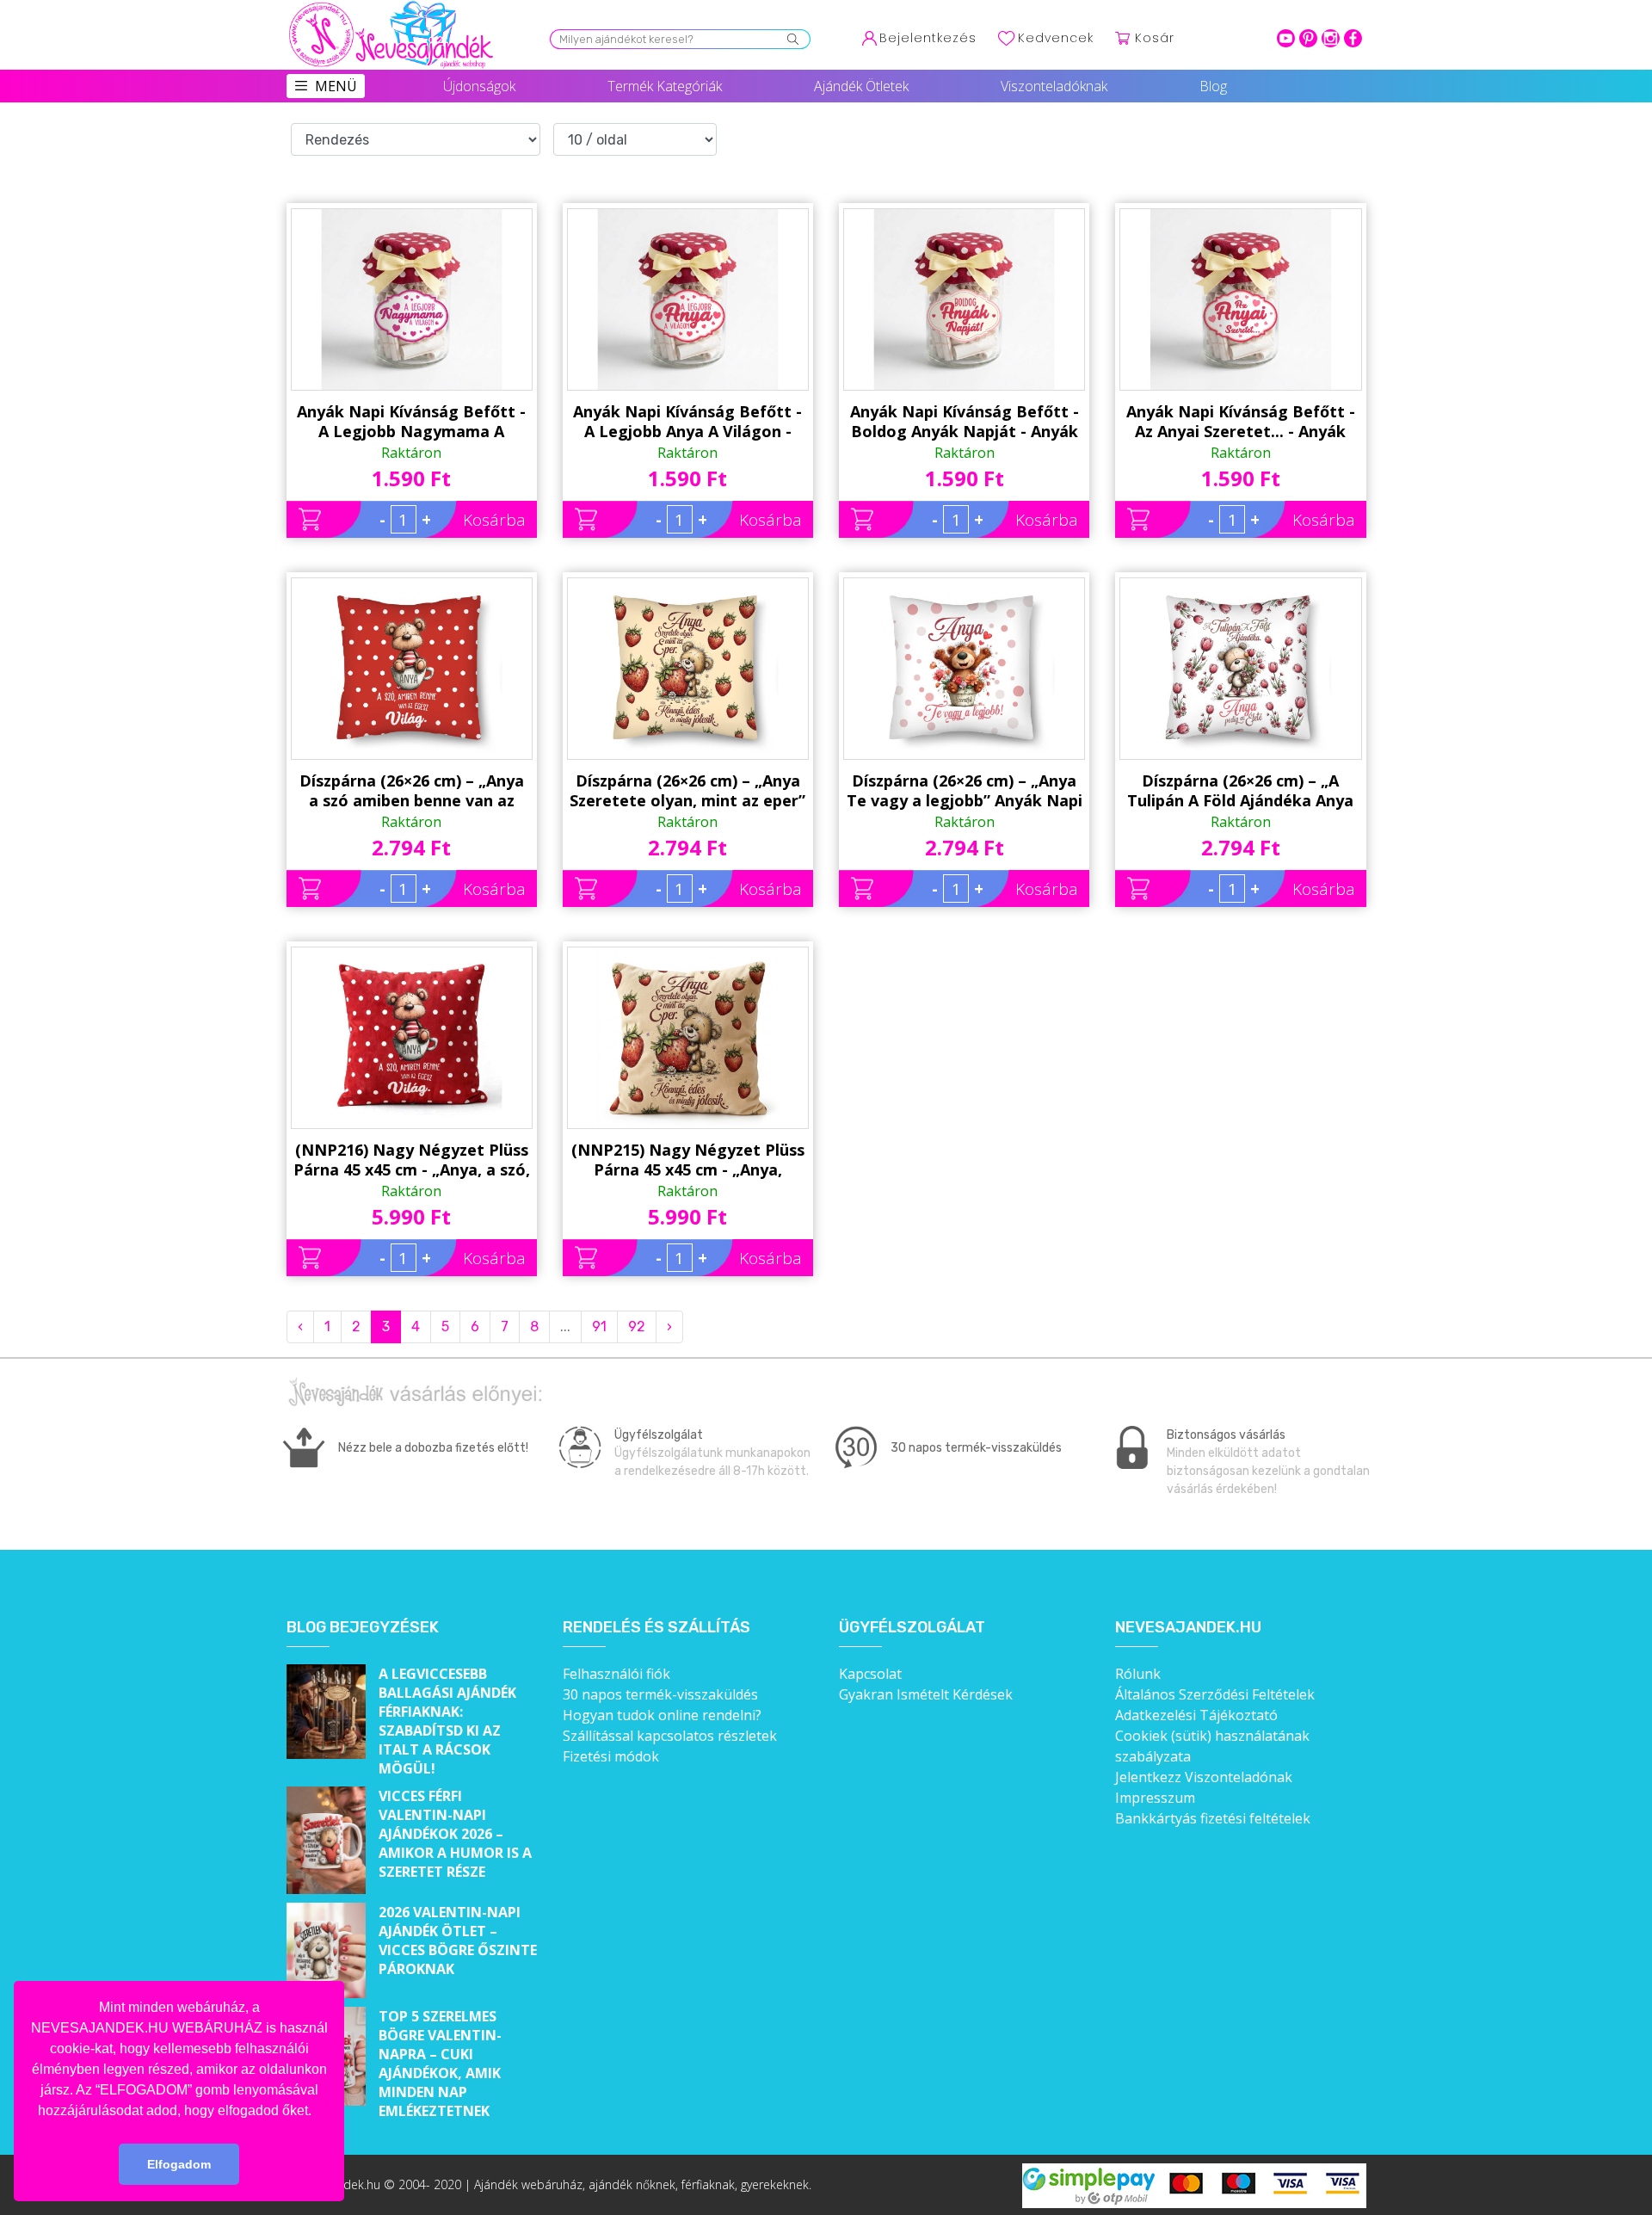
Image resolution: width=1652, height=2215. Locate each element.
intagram (1331, 38)
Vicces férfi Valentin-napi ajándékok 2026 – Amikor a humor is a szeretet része (455, 1834)
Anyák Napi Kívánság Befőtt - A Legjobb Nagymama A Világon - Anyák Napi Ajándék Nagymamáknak (411, 422)
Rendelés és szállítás (656, 1628)
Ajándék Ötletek (861, 86)
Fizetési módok (611, 1756)
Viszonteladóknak (1054, 86)
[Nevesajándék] (392, 6)
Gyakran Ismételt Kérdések (926, 1694)
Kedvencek (1056, 38)
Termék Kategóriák (665, 86)
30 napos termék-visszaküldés (660, 1694)
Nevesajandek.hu (1188, 1628)
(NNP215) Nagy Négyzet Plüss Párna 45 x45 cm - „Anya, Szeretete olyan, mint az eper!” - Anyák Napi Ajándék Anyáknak (688, 1160)
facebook (1353, 38)
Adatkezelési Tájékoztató (1196, 1715)
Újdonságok (479, 86)
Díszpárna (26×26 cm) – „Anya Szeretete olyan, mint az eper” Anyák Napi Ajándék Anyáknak (687, 791)
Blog (1213, 86)
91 (599, 1327)
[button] (317, 2112)
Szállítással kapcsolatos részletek (670, 1736)
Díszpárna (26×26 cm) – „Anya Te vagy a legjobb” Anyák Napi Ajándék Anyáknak (965, 791)
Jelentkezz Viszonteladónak (1204, 1777)
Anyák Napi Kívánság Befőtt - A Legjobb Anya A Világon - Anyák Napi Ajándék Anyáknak (687, 422)
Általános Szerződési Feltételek (1215, 1694)
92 (637, 1327)
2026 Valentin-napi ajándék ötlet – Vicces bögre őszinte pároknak (458, 1940)
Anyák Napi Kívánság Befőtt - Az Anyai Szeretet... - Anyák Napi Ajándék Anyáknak (1241, 422)
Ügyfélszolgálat (912, 1628)
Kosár (1155, 38)
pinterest (1308, 38)
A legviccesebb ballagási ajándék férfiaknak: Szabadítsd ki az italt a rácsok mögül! (447, 1721)
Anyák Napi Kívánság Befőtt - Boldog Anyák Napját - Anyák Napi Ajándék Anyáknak (965, 422)
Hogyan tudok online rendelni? (662, 1715)
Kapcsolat (870, 1674)
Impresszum (1155, 1798)
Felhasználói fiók (616, 1674)
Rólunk (1138, 1674)
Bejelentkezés (928, 38)
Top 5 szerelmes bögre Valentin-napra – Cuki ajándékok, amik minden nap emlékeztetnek (440, 2064)
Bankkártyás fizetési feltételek (1213, 1818)
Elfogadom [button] (179, 2164)
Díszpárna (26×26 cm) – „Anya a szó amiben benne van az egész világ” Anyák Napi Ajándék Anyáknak (412, 791)
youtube (1286, 38)
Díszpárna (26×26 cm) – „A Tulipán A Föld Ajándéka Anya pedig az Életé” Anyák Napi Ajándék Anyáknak (1240, 791)
